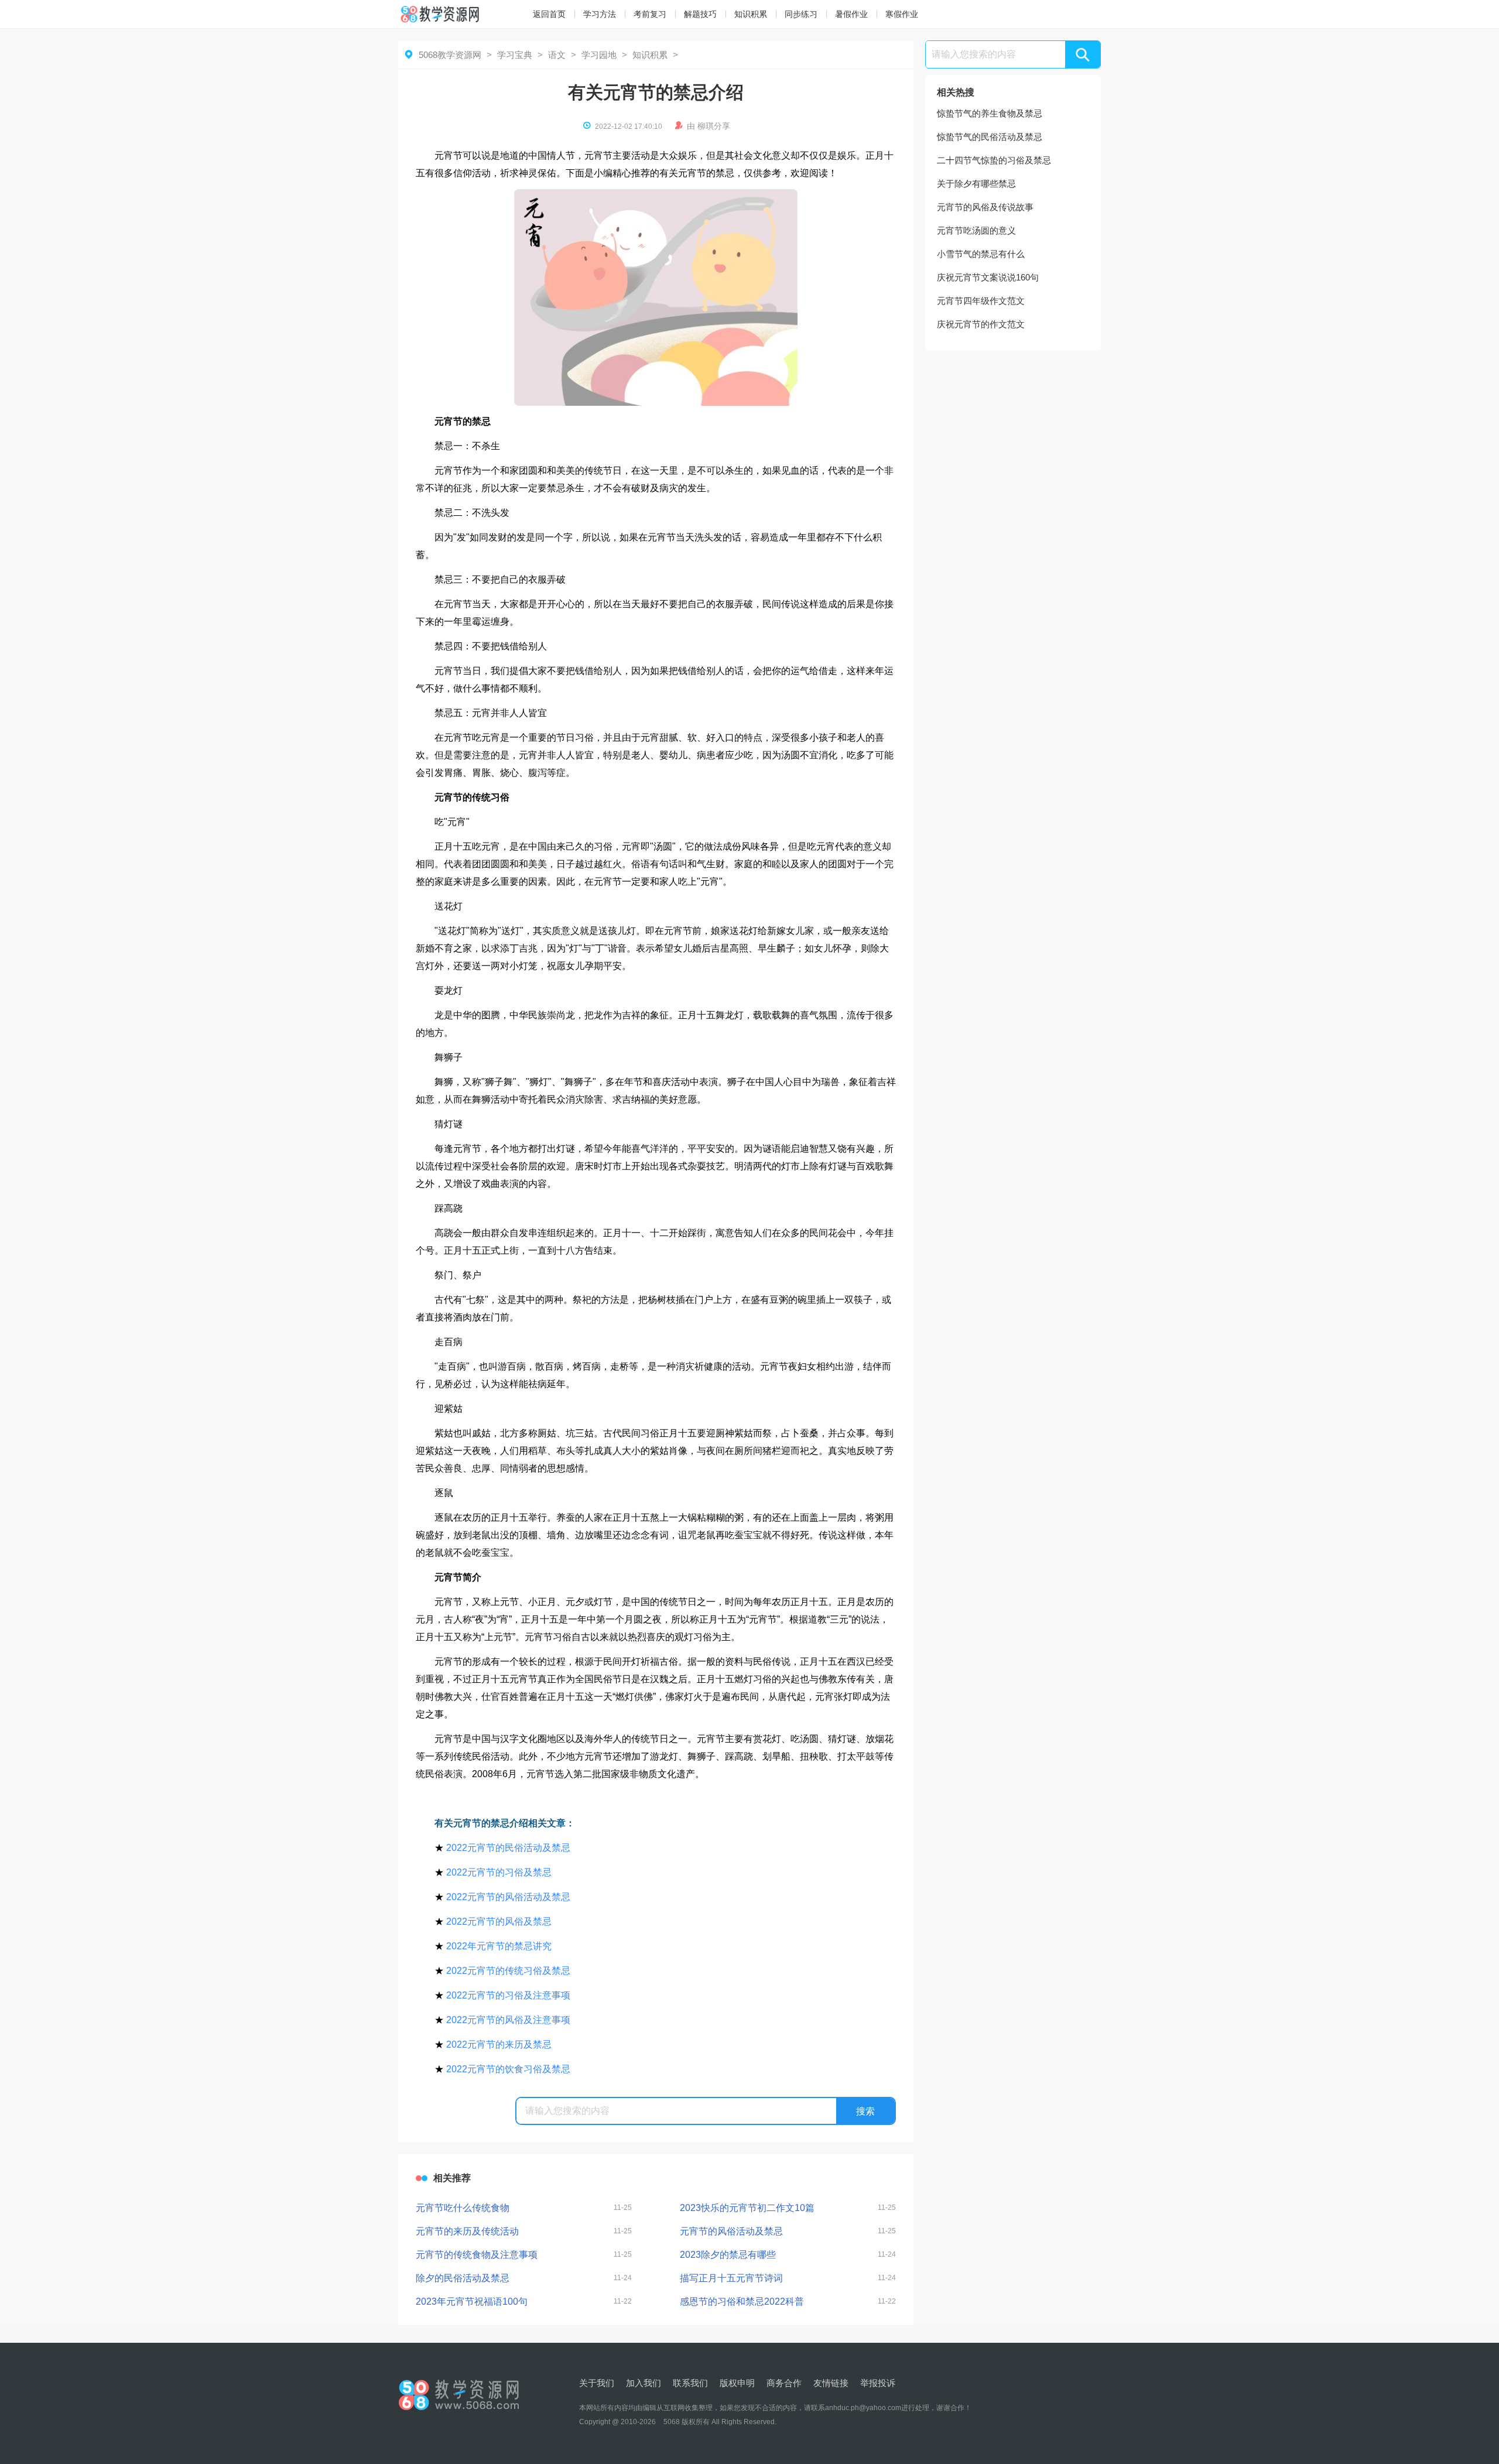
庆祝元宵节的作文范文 (981, 324)
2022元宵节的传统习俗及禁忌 (508, 1971)
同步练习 (801, 14)
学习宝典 (515, 55)
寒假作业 (902, 14)
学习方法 (600, 14)
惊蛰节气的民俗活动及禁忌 (990, 137)
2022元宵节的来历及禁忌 (499, 2044)
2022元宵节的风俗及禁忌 (499, 1921)
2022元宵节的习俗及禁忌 (499, 1872)
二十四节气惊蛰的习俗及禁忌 (994, 160)
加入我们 (644, 2383)
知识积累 (751, 14)
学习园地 (599, 55)
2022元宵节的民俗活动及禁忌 (508, 1848)
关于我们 (597, 2383)
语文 (557, 55)
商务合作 (784, 2383)
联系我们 (690, 2383)
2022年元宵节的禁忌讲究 (499, 1946)
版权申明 (737, 2383)
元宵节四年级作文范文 (981, 301)
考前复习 (650, 14)
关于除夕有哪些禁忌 (976, 184)
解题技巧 (700, 14)
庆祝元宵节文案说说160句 (988, 277)
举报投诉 (878, 2383)
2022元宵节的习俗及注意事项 (508, 1995)
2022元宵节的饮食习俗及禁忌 (508, 2069)
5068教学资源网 (450, 55)
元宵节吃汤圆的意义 (976, 230)
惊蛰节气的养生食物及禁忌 (990, 113)
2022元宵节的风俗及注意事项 (508, 2020)
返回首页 (549, 14)
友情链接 (831, 2383)
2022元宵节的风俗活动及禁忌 (508, 1897)
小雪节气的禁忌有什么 (981, 254)
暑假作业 (851, 14)
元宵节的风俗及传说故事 (985, 207)
